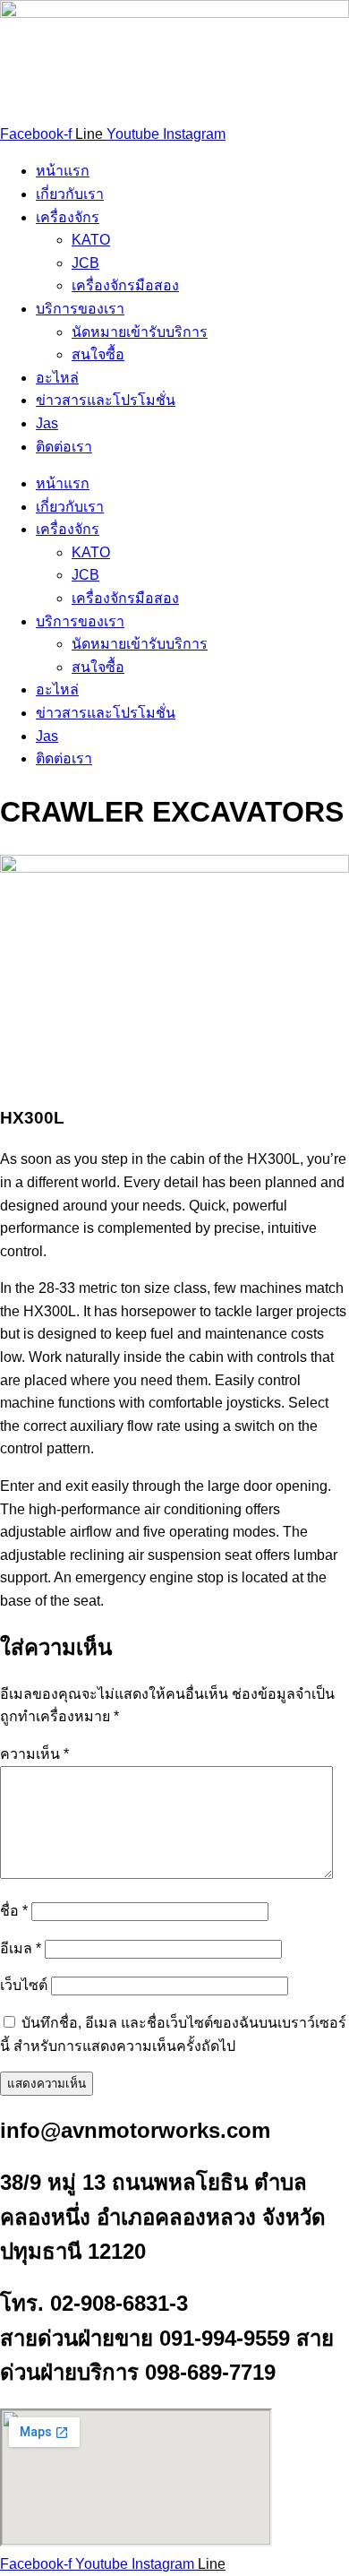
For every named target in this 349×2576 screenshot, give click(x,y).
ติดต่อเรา (64, 447)
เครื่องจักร (68, 217)
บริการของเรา (80, 309)
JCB (85, 263)
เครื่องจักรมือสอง (125, 285)
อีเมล (21, 1948)
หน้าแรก (63, 171)
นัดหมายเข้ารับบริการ (140, 332)
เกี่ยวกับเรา (70, 194)
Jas (47, 423)
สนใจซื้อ (98, 354)
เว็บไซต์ (24, 1985)
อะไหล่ (57, 378)
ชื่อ (14, 1911)
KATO (91, 240)
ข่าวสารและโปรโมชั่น (106, 400)
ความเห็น (34, 1754)
